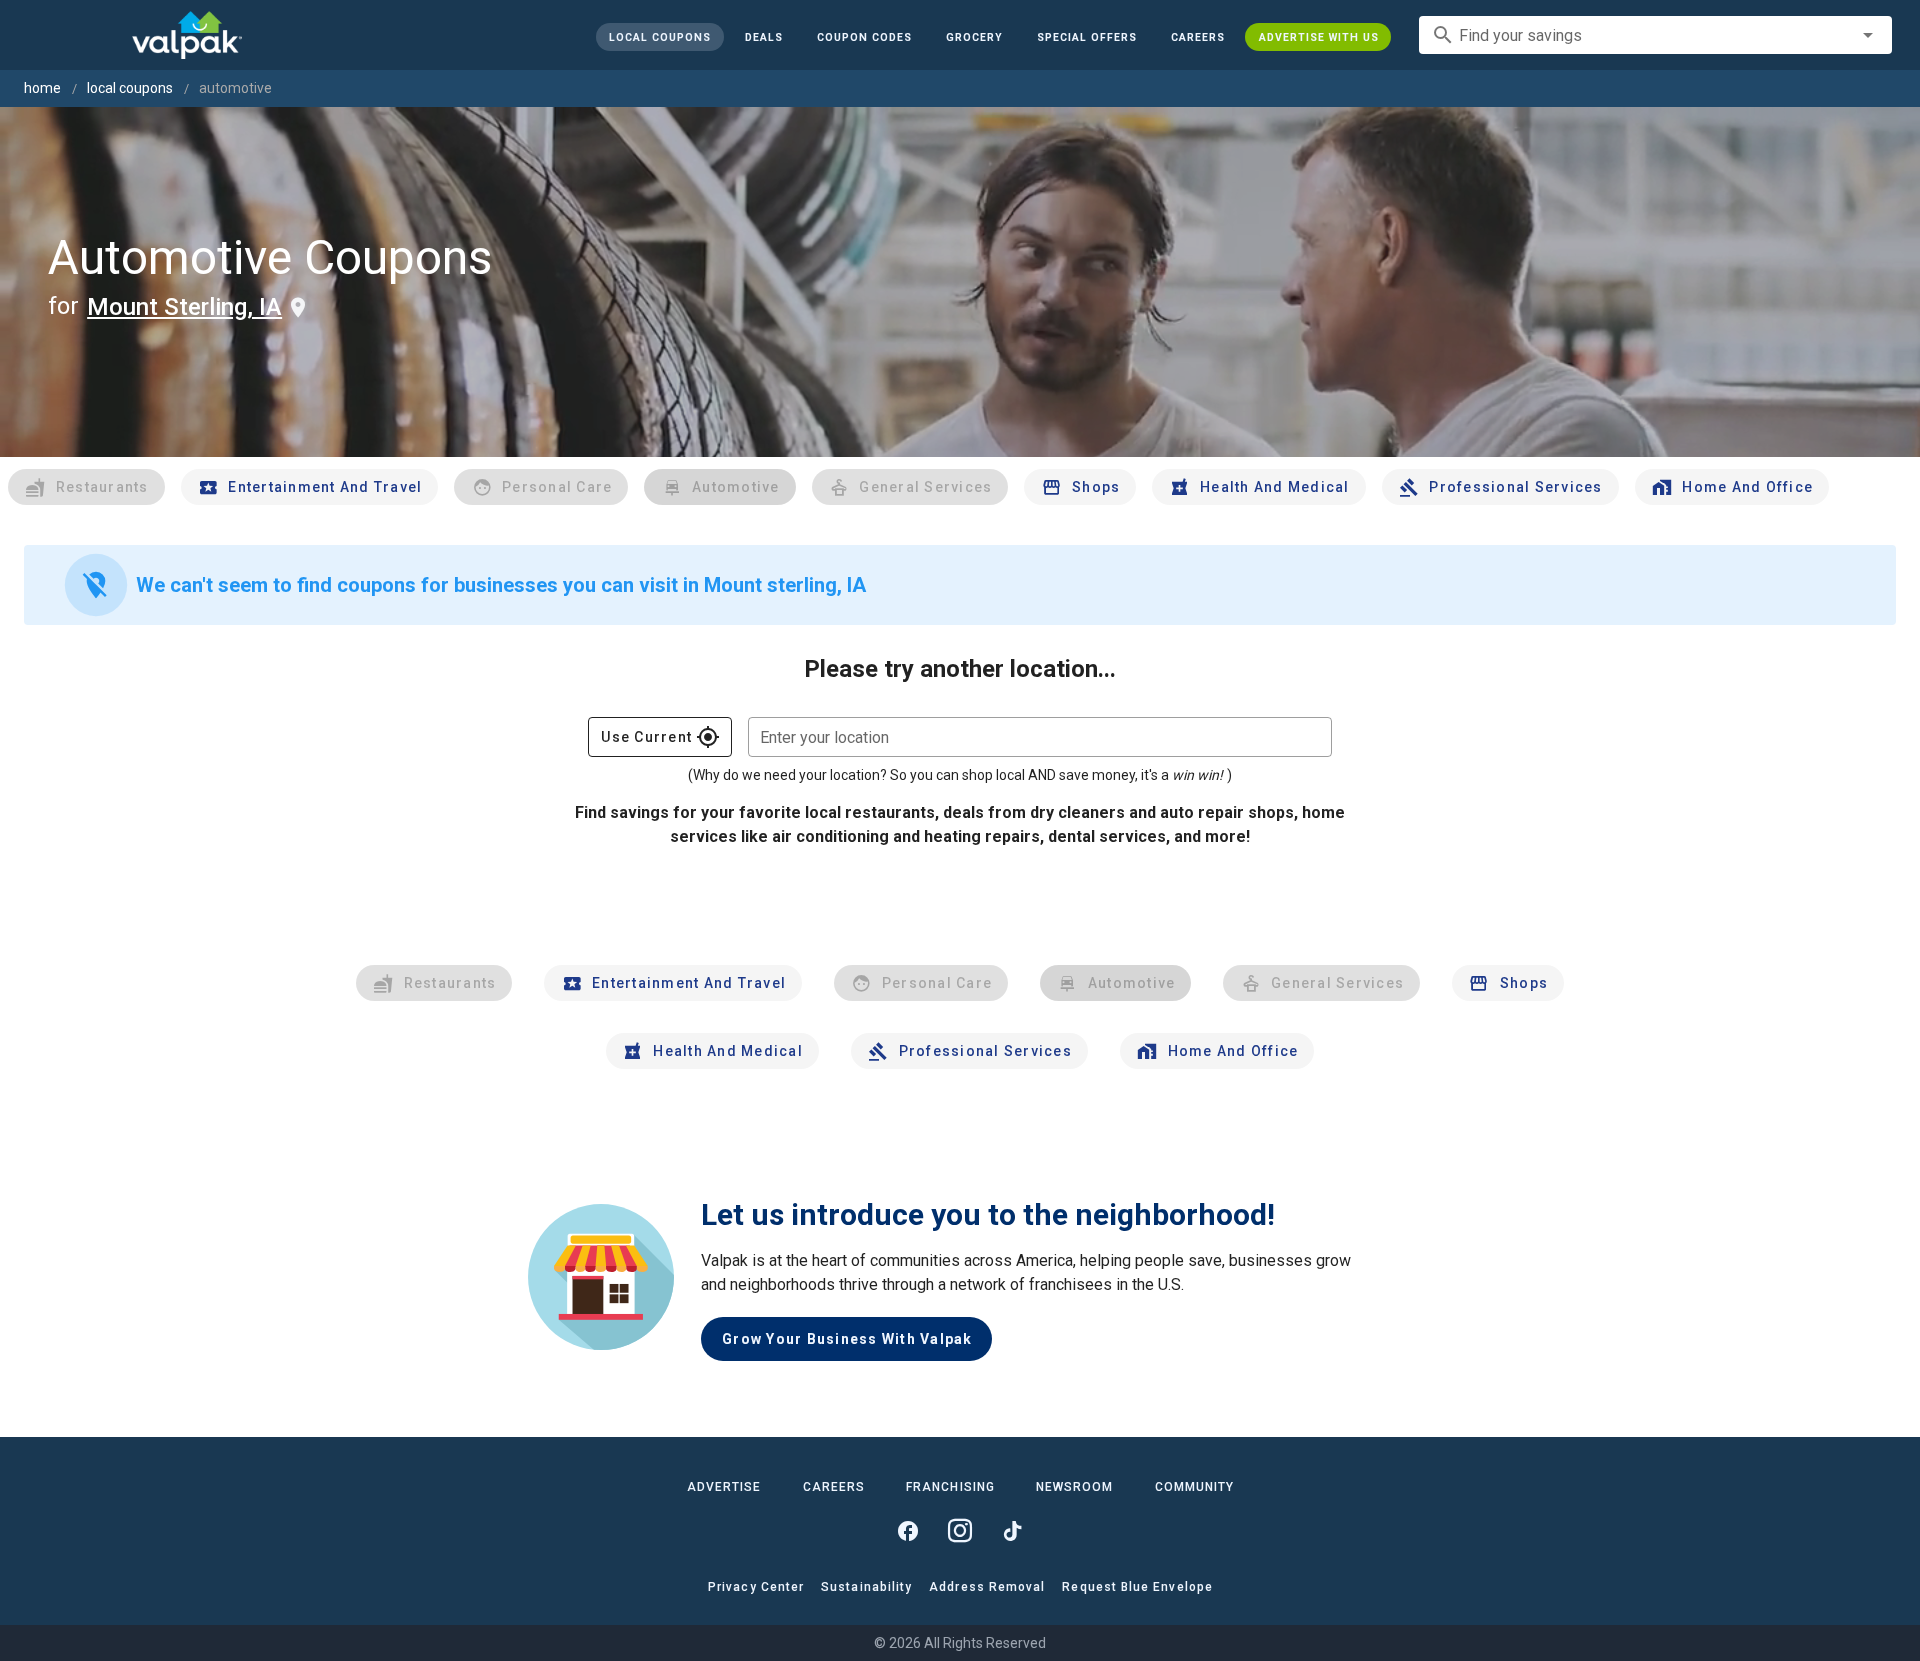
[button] (1086, 37)
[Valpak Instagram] (960, 1531)
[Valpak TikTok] (1012, 1531)
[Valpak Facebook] (908, 1531)
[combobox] (1655, 35)
